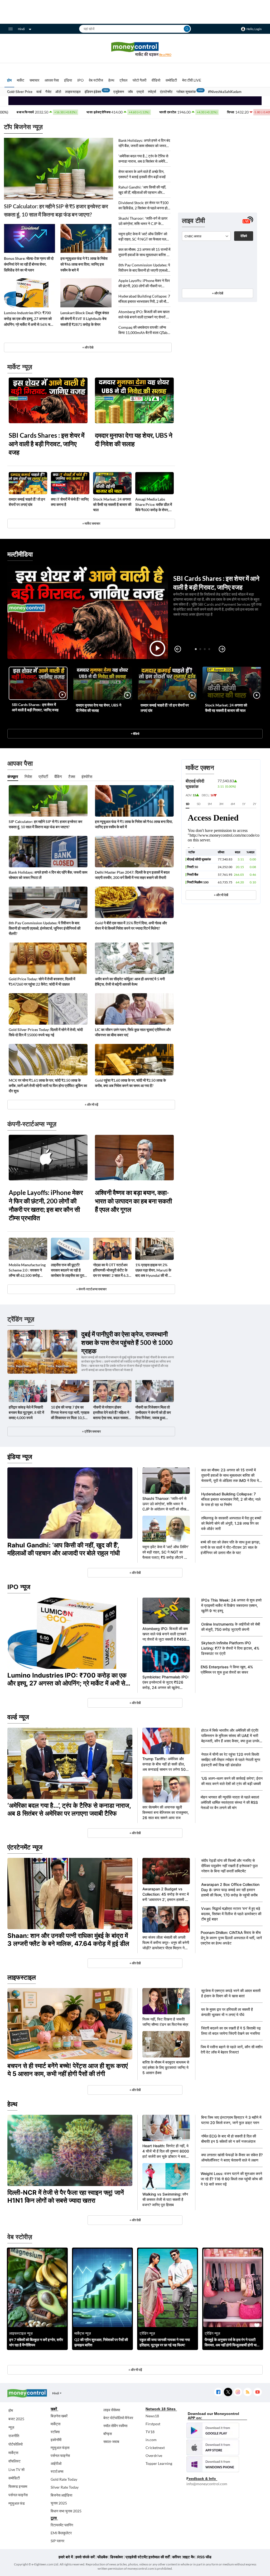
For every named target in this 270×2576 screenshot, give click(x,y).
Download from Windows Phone (213, 2464)
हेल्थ (111, 80)
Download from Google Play (213, 2431)
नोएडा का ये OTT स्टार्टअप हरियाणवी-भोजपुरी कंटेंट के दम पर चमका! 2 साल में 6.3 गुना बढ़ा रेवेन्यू (111, 1270)
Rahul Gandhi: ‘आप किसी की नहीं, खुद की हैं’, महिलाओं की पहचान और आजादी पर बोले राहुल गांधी (142, 190)
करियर (177, 2557)
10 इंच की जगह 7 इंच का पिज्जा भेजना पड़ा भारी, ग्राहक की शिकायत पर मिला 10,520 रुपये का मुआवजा (70, 1413)
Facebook (218, 2392)
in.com (151, 2440)
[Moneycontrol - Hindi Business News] (135, 49)
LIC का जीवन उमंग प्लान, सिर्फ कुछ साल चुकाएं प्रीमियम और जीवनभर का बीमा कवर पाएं (133, 1032)
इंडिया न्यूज (20, 1457)
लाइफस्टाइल (73, 92)
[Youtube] (257, 2392)
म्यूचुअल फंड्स (60, 2448)
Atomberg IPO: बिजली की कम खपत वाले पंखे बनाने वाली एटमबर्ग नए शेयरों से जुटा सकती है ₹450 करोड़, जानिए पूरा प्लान (144, 315)
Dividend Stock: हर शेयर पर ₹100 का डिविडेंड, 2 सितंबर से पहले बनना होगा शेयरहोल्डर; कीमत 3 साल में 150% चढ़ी (144, 206)
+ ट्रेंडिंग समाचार (91, 1431)
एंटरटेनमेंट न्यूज (25, 1847)
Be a (165, 55)
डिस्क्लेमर (117, 2557)
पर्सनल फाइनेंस (18, 2495)
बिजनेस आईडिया (61, 2495)
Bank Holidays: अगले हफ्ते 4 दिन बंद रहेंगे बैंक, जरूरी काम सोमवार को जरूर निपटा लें (144, 143)
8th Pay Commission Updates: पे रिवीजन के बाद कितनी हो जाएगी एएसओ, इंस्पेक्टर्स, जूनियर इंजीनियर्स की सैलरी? (144, 268)
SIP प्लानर (57, 2541)
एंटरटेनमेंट (166, 92)
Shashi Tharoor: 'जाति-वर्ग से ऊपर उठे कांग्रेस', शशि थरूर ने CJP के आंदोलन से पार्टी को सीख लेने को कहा (143, 221)
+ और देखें (218, 293)
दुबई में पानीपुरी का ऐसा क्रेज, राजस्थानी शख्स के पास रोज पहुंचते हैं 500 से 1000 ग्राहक (127, 1342)
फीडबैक (102, 2557)
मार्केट (21, 80)
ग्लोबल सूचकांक (186, 92)
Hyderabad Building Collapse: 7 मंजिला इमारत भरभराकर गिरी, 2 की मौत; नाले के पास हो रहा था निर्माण (144, 299)
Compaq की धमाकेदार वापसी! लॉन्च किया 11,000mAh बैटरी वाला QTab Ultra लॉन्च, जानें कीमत (143, 330)
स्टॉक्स (55, 2432)
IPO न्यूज (19, 1587)
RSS (247, 2392)
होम (9, 80)
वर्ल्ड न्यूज (18, 1717)
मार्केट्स (13, 2453)
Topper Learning (159, 2463)
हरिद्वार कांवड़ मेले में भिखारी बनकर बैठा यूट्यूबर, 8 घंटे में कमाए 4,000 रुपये (26, 1412)
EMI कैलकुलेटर (61, 2533)
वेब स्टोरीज (96, 80)
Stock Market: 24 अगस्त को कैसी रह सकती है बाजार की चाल (112, 504)
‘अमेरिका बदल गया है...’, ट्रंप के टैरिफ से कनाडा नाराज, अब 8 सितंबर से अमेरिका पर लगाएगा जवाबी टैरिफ (143, 159)
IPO (80, 80)
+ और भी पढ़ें (91, 1105)
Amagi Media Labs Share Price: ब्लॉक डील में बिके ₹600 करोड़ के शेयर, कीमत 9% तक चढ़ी (154, 505)
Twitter (228, 2392)
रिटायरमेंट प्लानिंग (62, 2525)
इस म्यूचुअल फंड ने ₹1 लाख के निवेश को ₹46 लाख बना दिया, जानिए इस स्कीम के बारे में (84, 264)
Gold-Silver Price (20, 92)
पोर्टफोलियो (16, 2444)
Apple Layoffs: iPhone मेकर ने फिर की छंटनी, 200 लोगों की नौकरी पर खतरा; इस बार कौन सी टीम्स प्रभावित (144, 283)
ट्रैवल (123, 80)
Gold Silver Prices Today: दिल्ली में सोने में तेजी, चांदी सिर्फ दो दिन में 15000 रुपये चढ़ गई (46, 1032)
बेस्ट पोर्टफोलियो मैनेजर (118, 2418)
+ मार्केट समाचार (91, 523)
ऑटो (58, 92)
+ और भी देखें (221, 895)
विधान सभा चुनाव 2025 (66, 2511)
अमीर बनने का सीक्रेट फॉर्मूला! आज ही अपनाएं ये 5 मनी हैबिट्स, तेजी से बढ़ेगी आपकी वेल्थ (130, 981)
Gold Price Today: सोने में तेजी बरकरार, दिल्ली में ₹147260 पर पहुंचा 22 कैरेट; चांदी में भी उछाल (42, 981)
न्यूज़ (11, 2427)
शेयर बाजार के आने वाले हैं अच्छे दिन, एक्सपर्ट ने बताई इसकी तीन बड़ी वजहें (142, 174)
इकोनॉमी (56, 2440)
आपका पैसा (52, 80)
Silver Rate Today (65, 2487)
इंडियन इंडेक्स (93, 92)
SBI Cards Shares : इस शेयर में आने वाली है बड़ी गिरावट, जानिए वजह (47, 444)
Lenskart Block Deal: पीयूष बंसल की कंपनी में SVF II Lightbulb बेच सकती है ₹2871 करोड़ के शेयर (85, 319)
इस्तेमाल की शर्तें (159, 2557)
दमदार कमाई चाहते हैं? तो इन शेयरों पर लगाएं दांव (27, 502)
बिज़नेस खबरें (59, 2416)
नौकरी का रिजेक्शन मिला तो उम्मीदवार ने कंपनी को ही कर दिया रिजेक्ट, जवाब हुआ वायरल (153, 1413)
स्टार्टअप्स (57, 2471)
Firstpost (153, 2424)
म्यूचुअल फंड (17, 2503)
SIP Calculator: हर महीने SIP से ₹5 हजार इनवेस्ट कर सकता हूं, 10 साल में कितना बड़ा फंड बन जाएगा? (56, 210)
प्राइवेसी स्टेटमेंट (137, 2557)
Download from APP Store (213, 2447)
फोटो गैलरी (139, 80)
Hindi (21, 29)
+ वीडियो (135, 734)
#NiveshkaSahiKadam (225, 92)
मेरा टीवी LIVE (192, 80)
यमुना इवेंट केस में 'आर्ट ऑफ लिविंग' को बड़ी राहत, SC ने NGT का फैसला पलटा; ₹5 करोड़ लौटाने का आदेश (144, 237)
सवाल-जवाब (111, 2441)
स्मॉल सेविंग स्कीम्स (115, 2426)
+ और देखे (88, 347)
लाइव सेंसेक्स (112, 2410)
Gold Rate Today (64, 2479)
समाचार (34, 80)
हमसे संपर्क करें (85, 2557)
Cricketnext (155, 2448)
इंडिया (68, 80)
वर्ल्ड (39, 92)
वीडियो (156, 80)
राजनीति (14, 2436)
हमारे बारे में (66, 2557)
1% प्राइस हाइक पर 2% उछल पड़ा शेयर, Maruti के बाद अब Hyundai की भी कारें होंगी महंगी (154, 1270)
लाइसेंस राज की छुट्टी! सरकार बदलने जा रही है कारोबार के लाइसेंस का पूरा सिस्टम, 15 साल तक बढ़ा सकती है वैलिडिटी (67, 1270)
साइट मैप (189, 2557)
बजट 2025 (16, 2419)
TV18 (150, 2432)
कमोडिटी (171, 80)
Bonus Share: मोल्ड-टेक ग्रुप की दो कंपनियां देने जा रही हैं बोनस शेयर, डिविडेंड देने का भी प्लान (29, 264)
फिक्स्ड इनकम (18, 2486)
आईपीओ (56, 2463)
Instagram (238, 2392)
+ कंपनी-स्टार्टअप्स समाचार (91, 1289)
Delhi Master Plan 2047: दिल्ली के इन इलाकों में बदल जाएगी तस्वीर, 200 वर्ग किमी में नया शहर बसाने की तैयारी (132, 875)
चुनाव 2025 (59, 2503)
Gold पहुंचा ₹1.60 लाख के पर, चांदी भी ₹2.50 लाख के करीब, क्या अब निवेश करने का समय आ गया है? (130, 1083)
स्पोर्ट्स (152, 92)
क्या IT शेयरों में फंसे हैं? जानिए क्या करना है (70, 502)
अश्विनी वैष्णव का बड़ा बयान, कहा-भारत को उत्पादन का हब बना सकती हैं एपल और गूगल (133, 1201)
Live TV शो (16, 2469)
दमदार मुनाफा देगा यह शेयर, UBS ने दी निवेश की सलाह (134, 439)
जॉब (130, 92)
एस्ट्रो (140, 92)
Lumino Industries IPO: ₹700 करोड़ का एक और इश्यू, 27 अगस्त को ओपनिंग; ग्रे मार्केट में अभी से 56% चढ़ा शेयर (29, 319)
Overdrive (154, 2455)
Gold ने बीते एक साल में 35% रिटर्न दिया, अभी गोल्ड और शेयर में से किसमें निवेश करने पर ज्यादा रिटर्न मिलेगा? (131, 926)
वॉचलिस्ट (15, 2461)
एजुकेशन (119, 92)
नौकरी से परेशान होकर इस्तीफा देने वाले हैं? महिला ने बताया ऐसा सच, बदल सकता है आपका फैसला (112, 1413)
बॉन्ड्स (108, 2434)
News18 (152, 2416)
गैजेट (48, 92)
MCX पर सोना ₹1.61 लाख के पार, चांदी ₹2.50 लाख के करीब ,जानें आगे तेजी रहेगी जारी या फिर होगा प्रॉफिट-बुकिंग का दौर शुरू (48, 1086)
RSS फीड (204, 2557)
